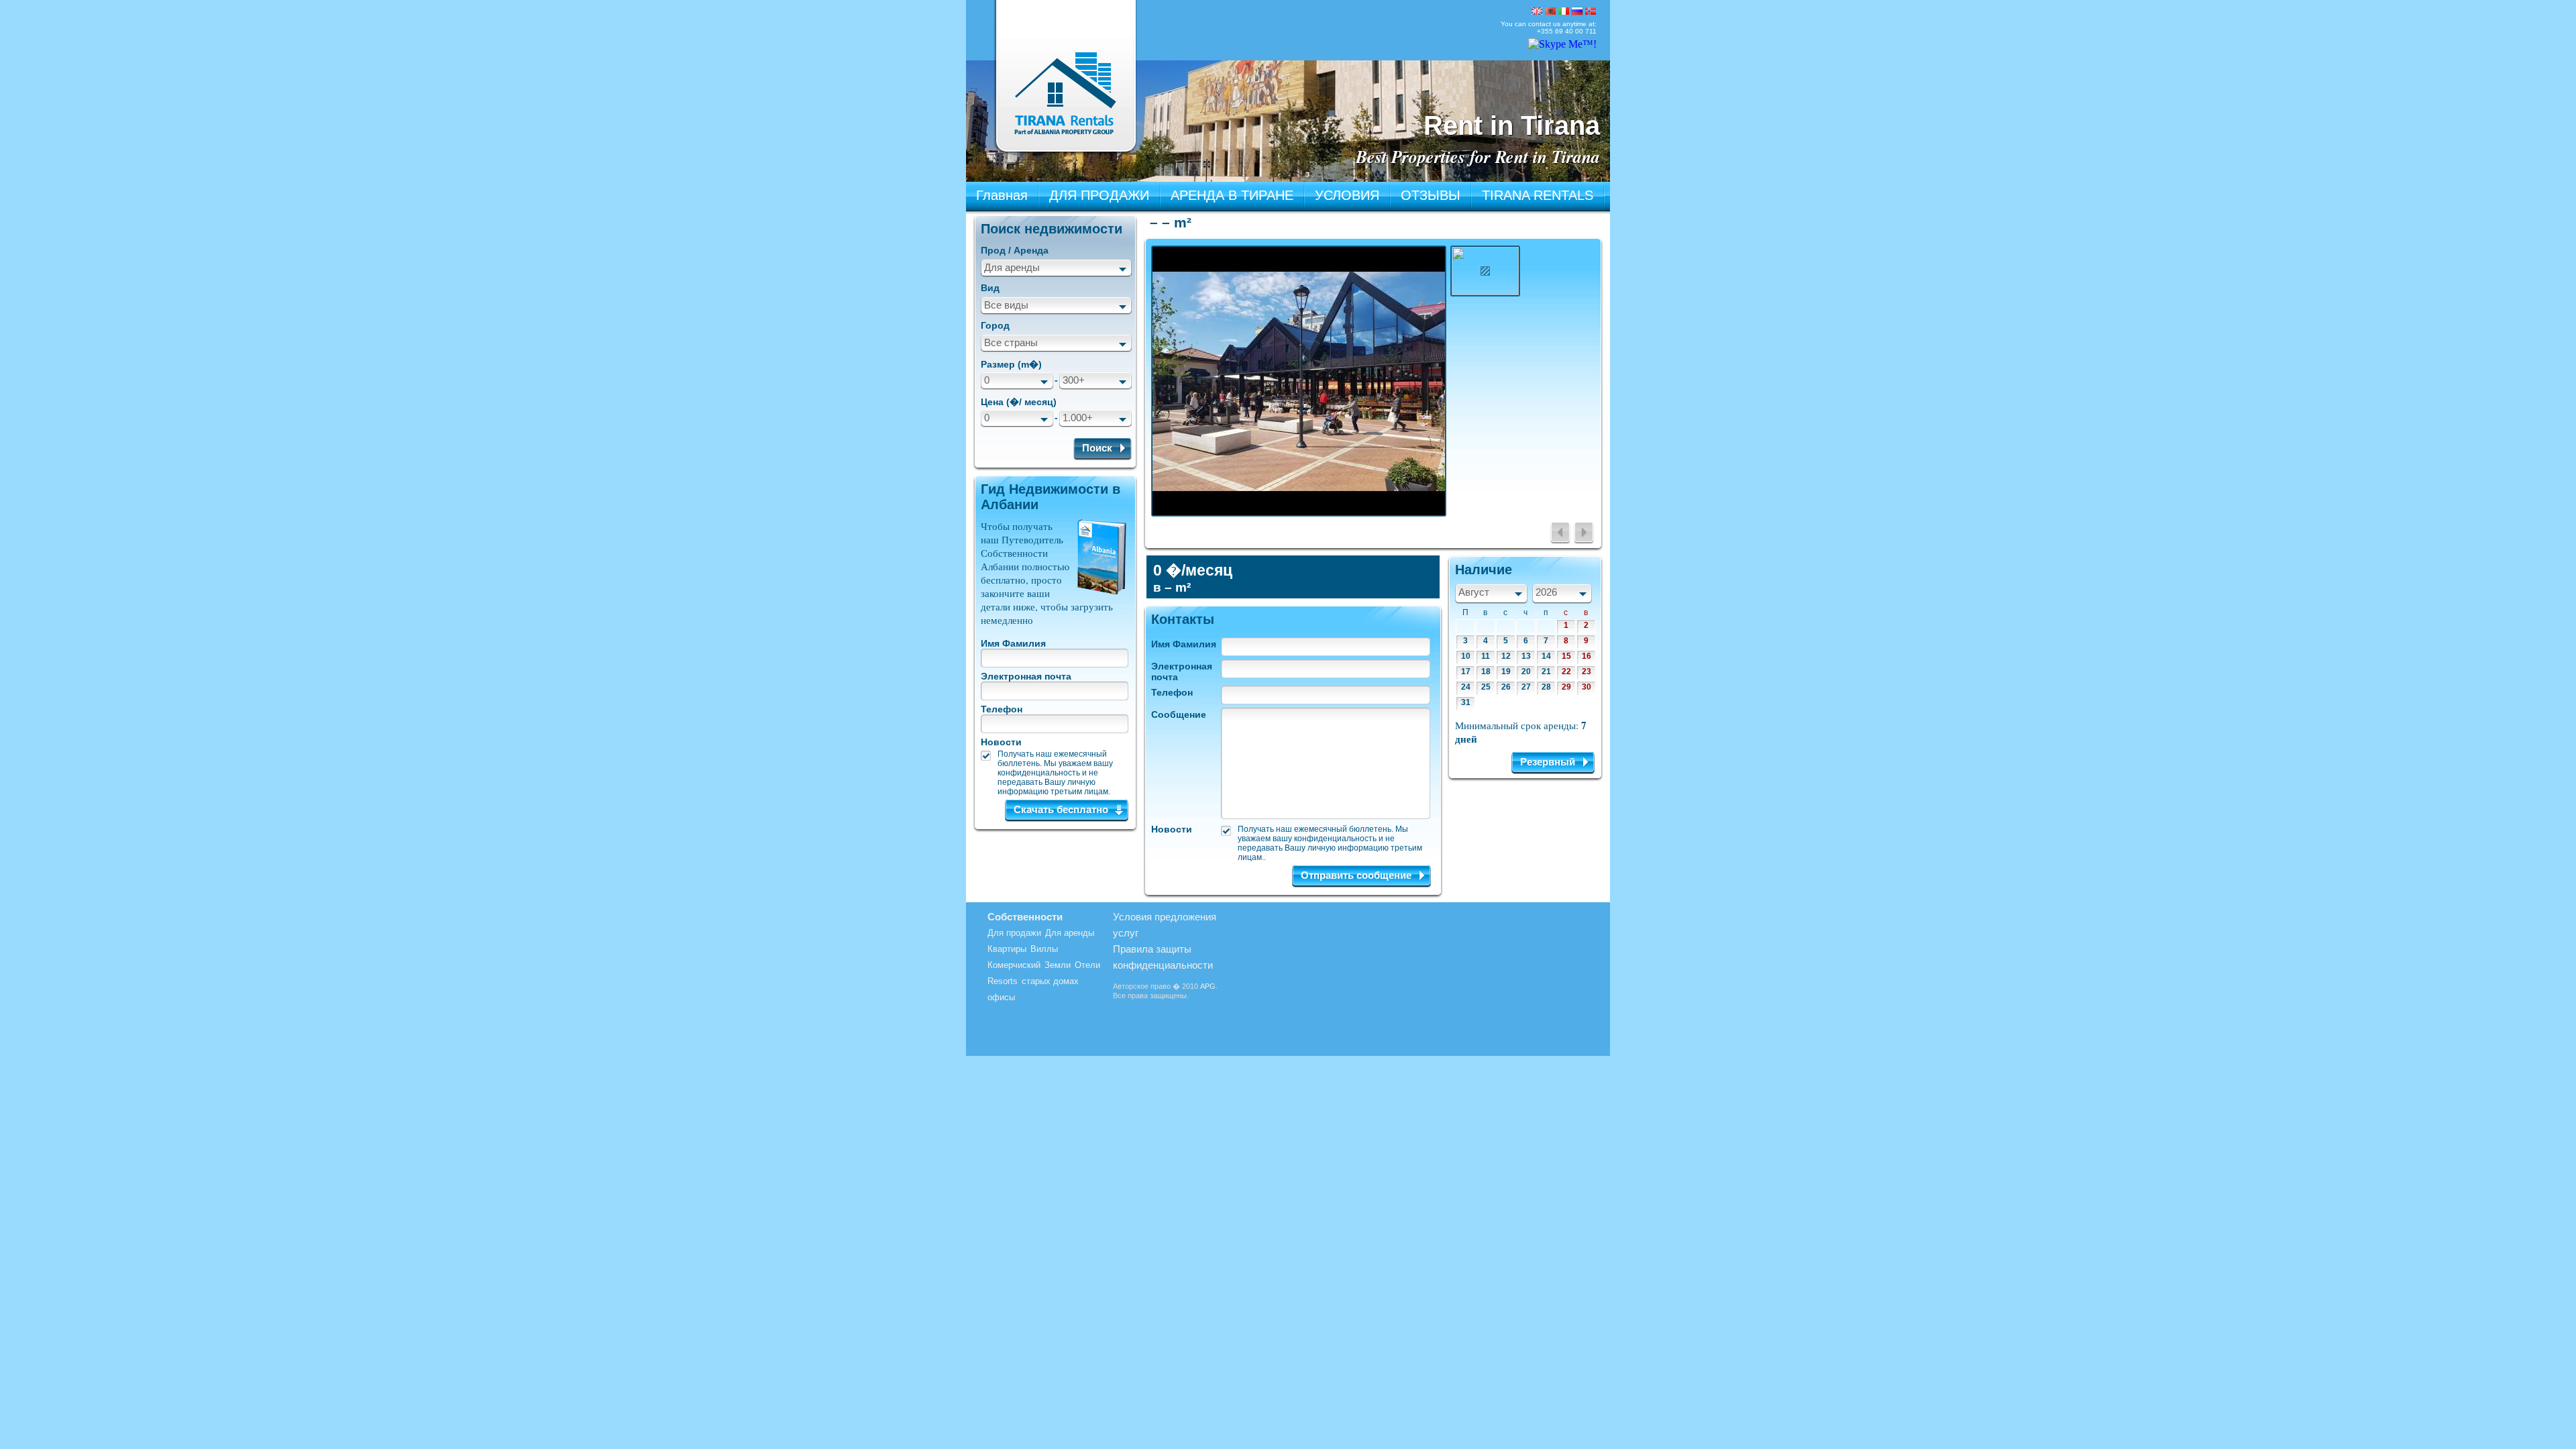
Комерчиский (1014, 965)
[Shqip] (1550, 11)
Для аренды (1012, 267)
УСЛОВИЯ (1347, 195)
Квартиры (1007, 949)
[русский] (1577, 11)
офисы (1001, 997)
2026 (1546, 592)
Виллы (1044, 949)
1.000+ (1078, 418)
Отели (1087, 965)
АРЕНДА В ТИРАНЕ (1232, 195)
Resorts (1003, 981)
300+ (1074, 380)
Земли (1058, 965)
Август (1474, 592)
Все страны (1011, 342)
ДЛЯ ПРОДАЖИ (1099, 195)
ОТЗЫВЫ (1431, 195)
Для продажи (1014, 933)
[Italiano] (1564, 11)
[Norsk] (1591, 11)
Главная (1002, 195)
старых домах (1050, 981)
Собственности (1025, 917)
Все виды (1006, 305)
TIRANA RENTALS (1538, 195)
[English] (1537, 11)
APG (1208, 986)
